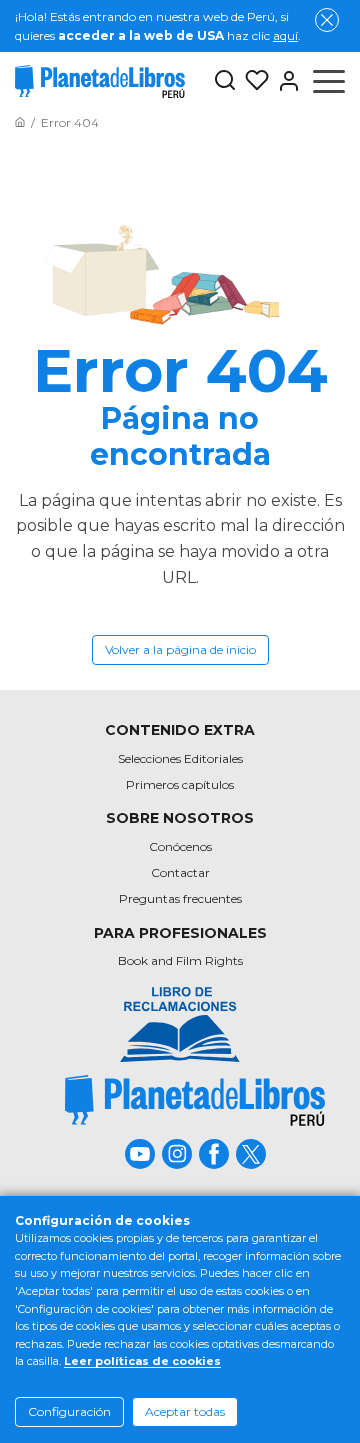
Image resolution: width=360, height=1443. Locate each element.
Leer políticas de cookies (142, 1361)
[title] (195, 1100)
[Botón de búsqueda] (225, 81)
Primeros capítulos (180, 784)
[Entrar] (285, 81)
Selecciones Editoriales (180, 758)
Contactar (180, 872)
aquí (285, 35)
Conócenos (180, 846)
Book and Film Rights (180, 960)
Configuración (69, 1411)
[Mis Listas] (253, 81)
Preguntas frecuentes (180, 898)
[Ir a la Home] (20, 122)
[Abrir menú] (329, 81)
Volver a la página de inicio (180, 649)
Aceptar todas (185, 1411)
